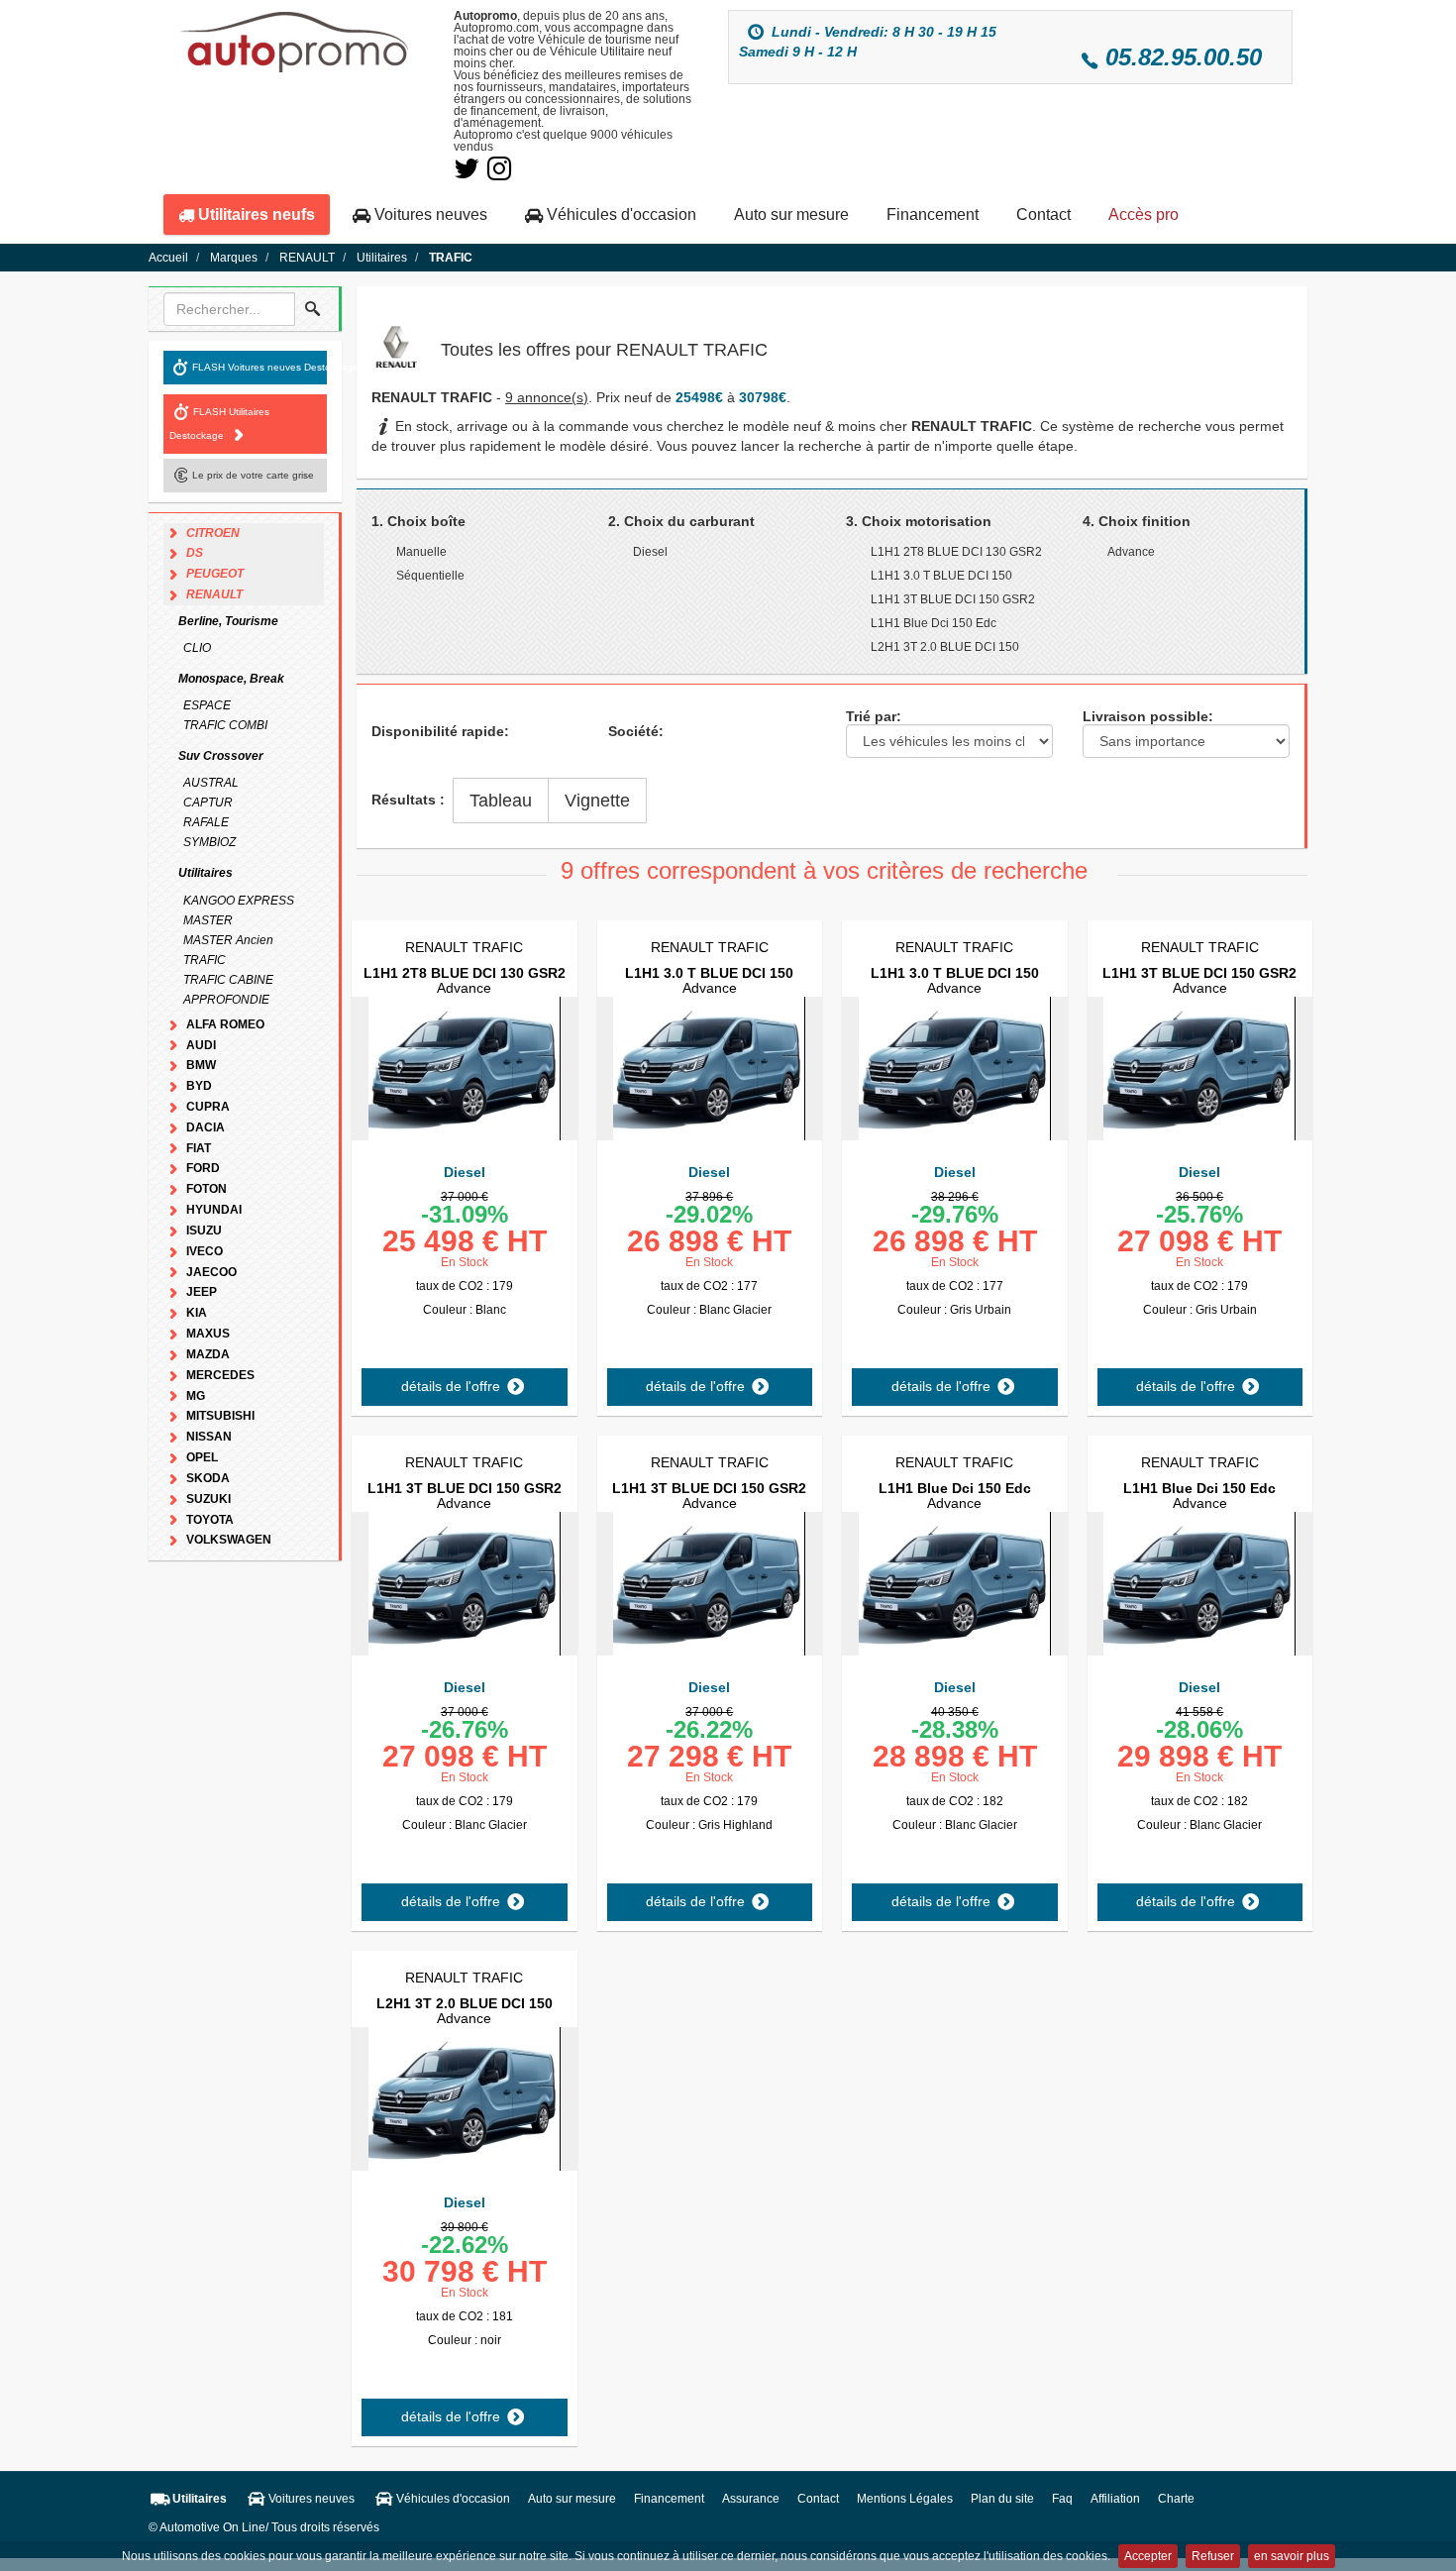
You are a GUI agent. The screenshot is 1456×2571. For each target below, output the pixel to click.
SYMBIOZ (209, 842)
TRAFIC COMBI (225, 725)
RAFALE (206, 822)
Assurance (751, 2499)
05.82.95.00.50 (1184, 57)
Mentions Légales (905, 2499)
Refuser (1213, 2556)
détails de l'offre (453, 1386)
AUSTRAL (211, 783)
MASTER (208, 920)
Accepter (1148, 2556)
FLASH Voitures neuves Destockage (260, 366)
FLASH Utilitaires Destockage (219, 423)
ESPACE (207, 705)
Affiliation (1115, 2499)
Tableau (501, 801)
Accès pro (1144, 214)
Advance (465, 980)
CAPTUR (208, 803)
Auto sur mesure (791, 214)
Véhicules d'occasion (620, 214)
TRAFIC (205, 960)
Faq (1062, 2499)
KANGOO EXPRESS (239, 901)
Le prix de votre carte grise (253, 474)
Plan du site (1002, 2499)
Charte (1176, 2499)
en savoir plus (1292, 2556)
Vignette (597, 801)
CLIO (197, 648)
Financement (933, 214)
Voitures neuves (429, 214)
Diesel (465, 1172)
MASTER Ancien (228, 940)
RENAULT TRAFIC (464, 947)
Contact (1043, 214)
